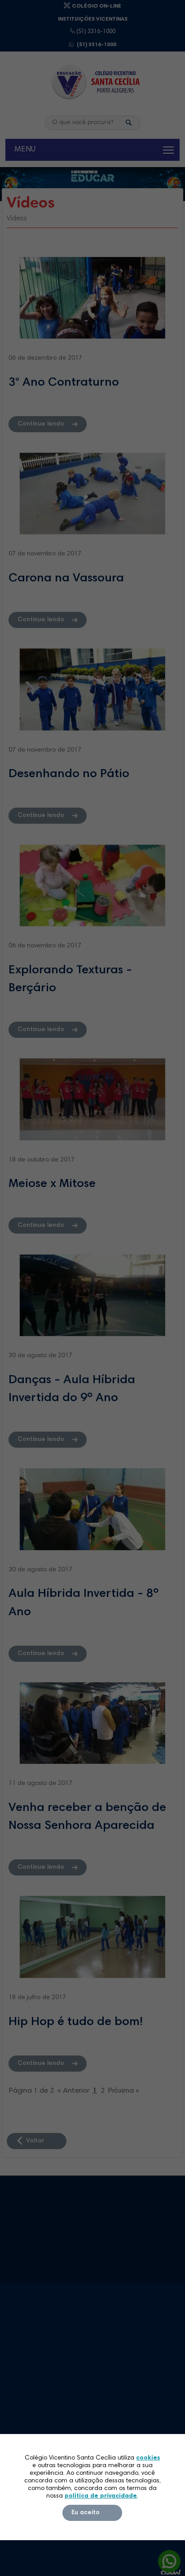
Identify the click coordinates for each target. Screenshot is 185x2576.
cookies (148, 2458)
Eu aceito (86, 2513)
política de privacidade (101, 2496)
